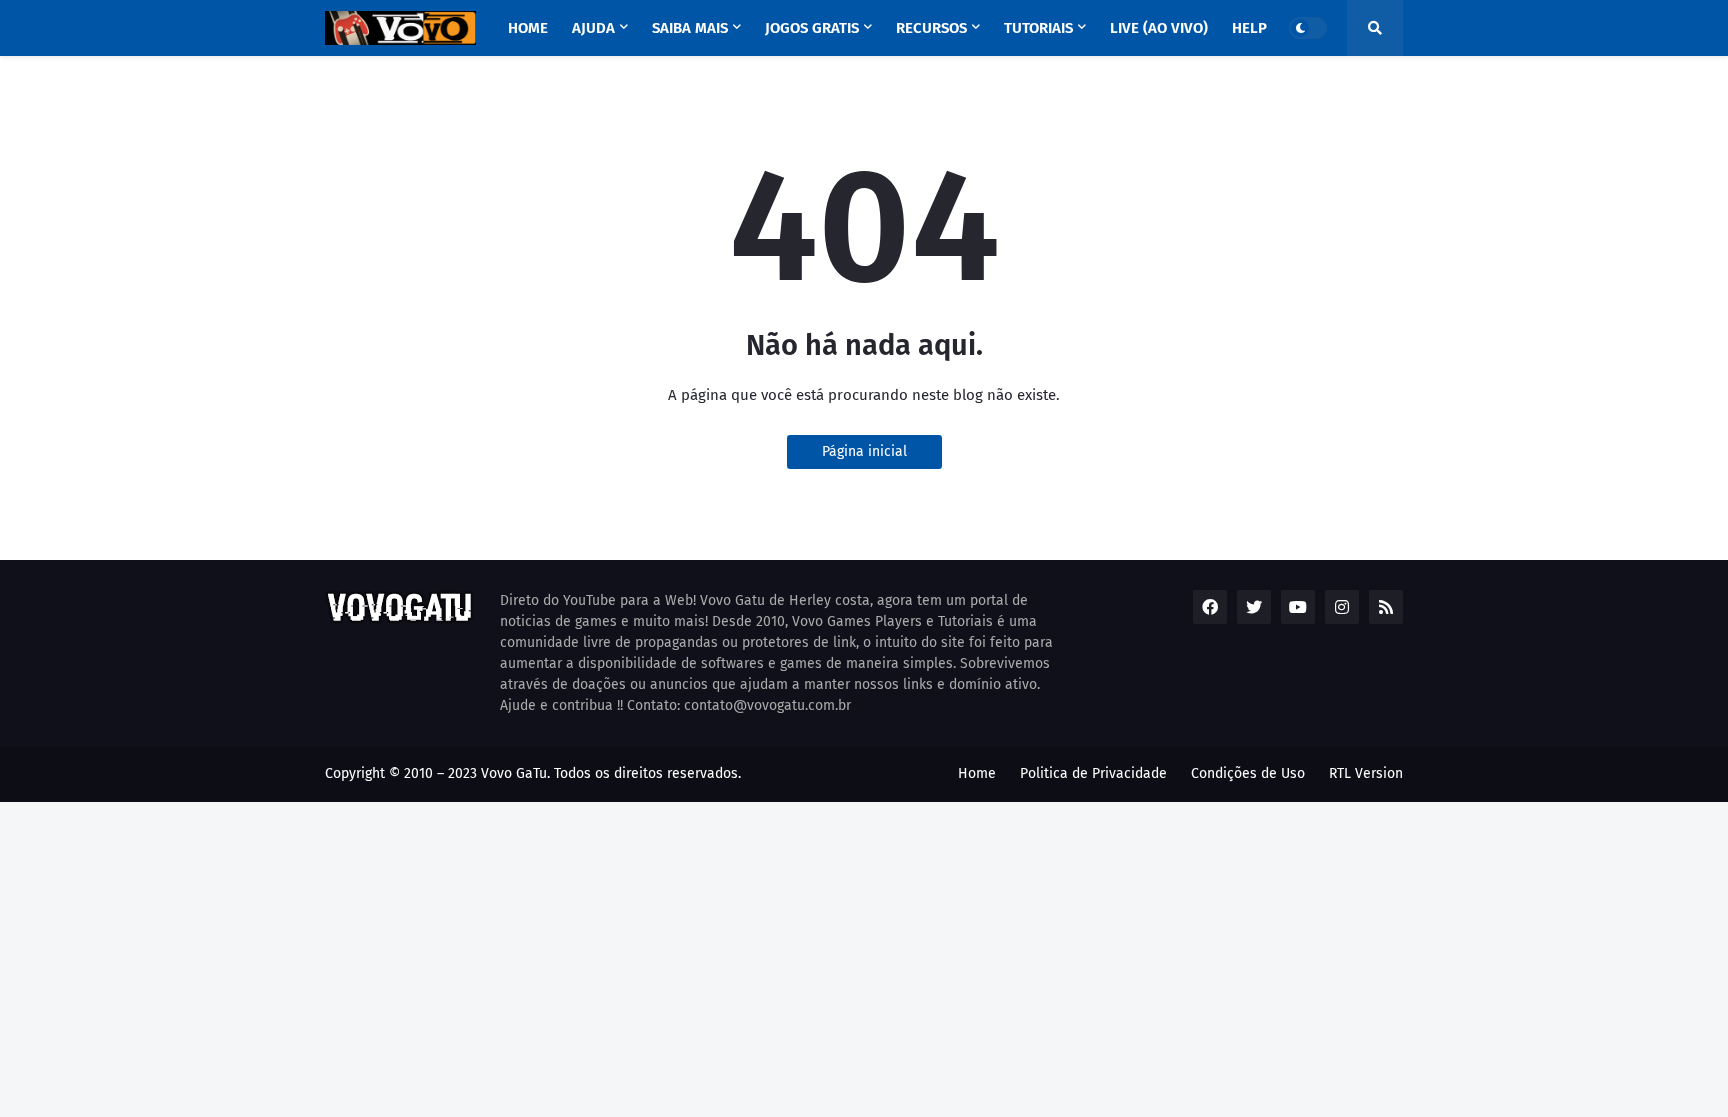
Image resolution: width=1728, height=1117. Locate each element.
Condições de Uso (1248, 773)
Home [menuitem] (528, 28)
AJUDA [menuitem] (593, 28)
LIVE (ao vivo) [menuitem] (1159, 28)
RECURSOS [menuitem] (931, 28)
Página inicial (864, 451)
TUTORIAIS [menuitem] (1038, 28)
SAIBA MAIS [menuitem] (690, 28)
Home (977, 773)
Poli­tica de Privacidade (1093, 773)
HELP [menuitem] (1249, 28)
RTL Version (1366, 773)
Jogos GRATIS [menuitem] (812, 28)
